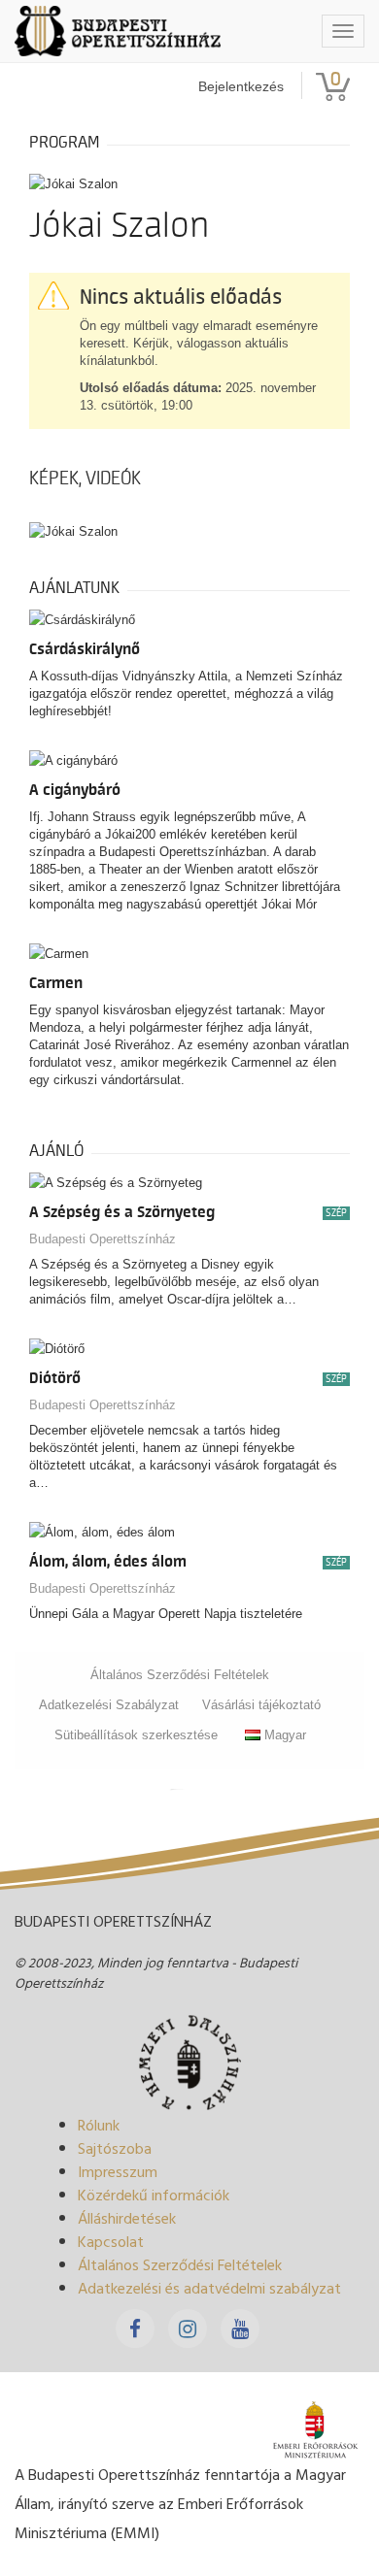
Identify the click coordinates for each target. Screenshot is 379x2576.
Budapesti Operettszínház (103, 1239)
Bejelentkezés (241, 86)
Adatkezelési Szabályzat (109, 1705)
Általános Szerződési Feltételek (180, 1675)
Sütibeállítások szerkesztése (136, 1735)
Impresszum (118, 2171)
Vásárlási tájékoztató (261, 1705)
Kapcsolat (111, 2241)
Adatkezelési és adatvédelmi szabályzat (209, 2288)
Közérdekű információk (154, 2195)
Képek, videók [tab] (85, 479)
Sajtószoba (115, 2148)
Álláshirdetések (127, 2218)
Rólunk (99, 2125)
